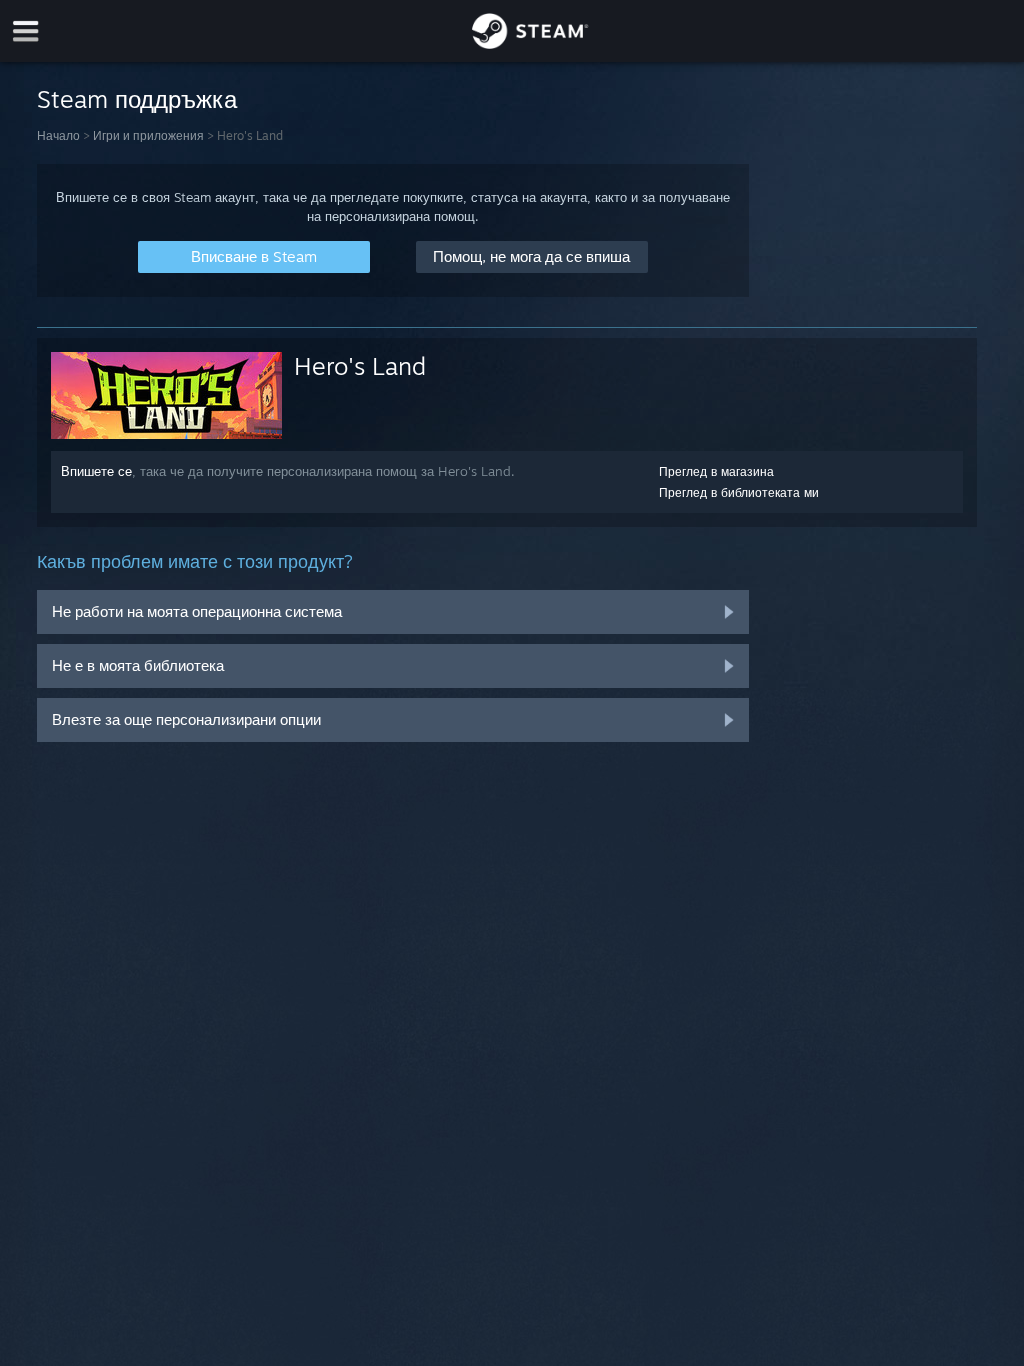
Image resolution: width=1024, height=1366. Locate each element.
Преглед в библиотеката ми (739, 492)
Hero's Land (360, 366)
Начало (58, 135)
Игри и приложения (148, 135)
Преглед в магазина (716, 471)
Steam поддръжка (137, 99)
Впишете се (96, 471)
